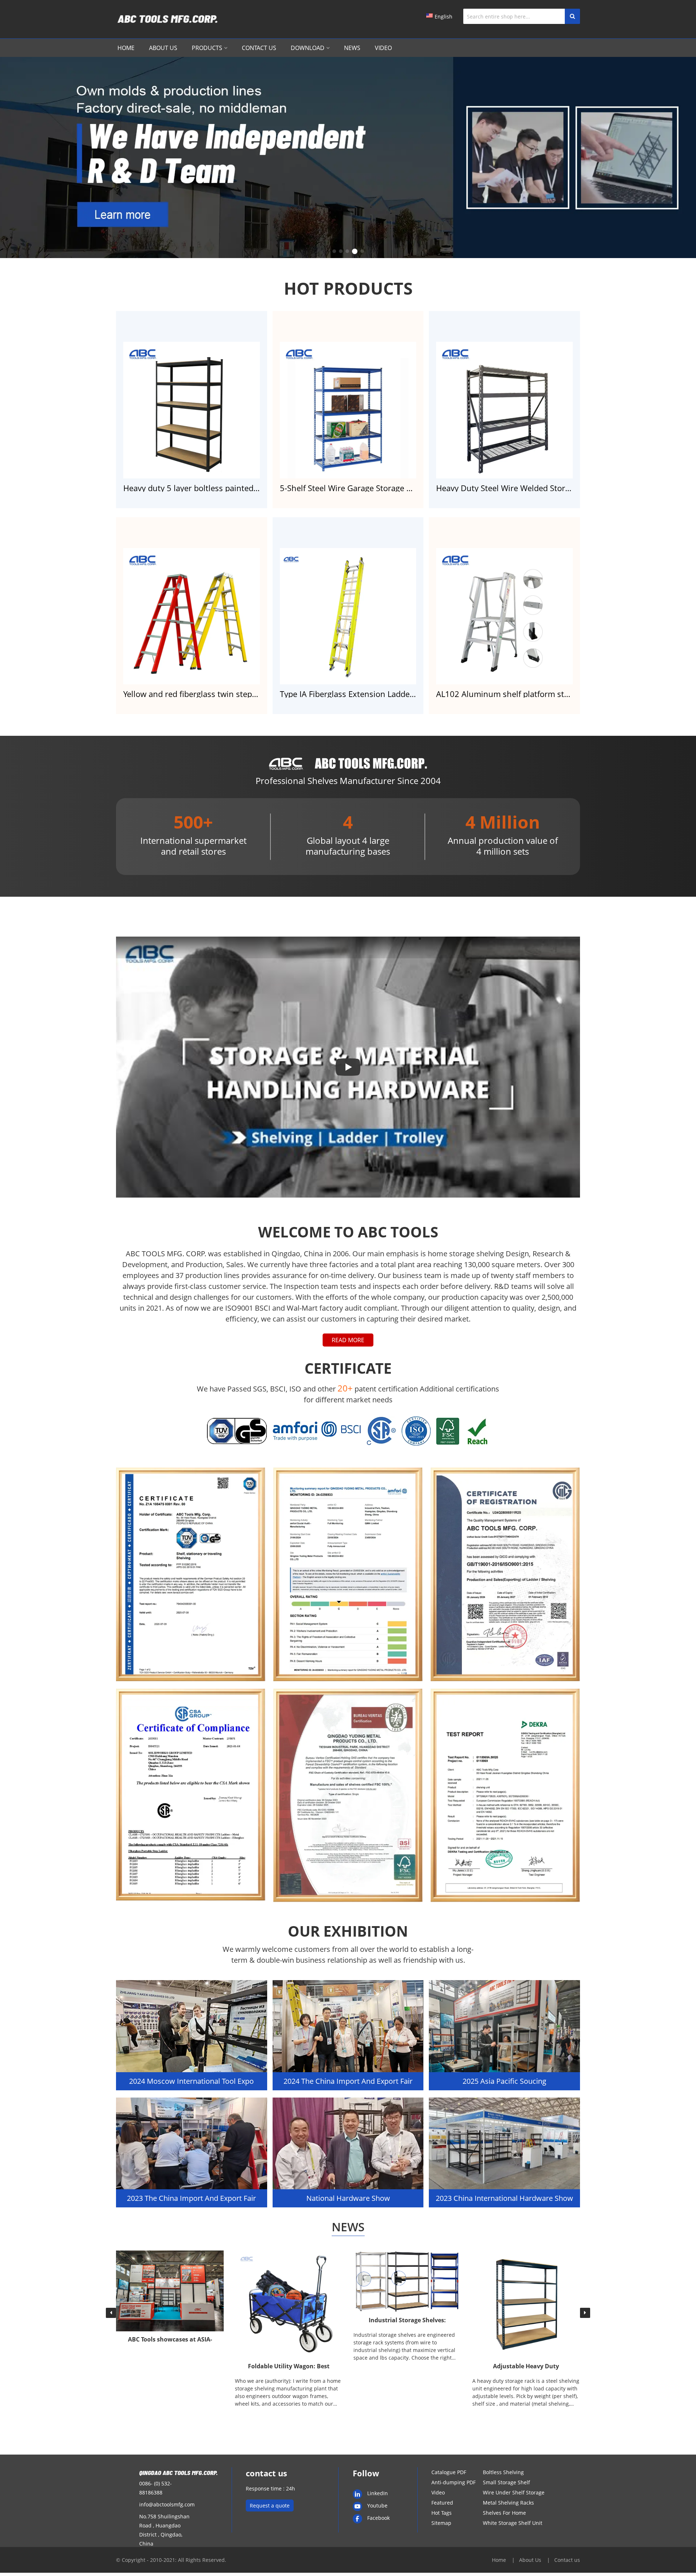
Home (126, 48)
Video (383, 48)
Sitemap (441, 2523)
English (444, 16)
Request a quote (270, 2506)
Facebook (378, 2518)
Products (207, 48)
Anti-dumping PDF (453, 2482)
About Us (163, 48)
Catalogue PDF (449, 2472)
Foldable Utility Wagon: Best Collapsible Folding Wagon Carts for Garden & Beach (289, 2367)
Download (308, 48)
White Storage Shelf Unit (513, 2523)
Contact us (259, 48)
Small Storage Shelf (506, 2482)
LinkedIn (378, 2493)
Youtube (377, 2506)
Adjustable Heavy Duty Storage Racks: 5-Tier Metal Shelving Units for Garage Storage (526, 2367)
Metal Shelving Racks (508, 2503)
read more (348, 1340)
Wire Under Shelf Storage (514, 2492)
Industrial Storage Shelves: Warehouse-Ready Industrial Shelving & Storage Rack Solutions (407, 2321)
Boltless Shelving (503, 2472)
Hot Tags (442, 2513)
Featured (442, 2503)
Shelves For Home (504, 2513)
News (352, 48)
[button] (334, 251)
